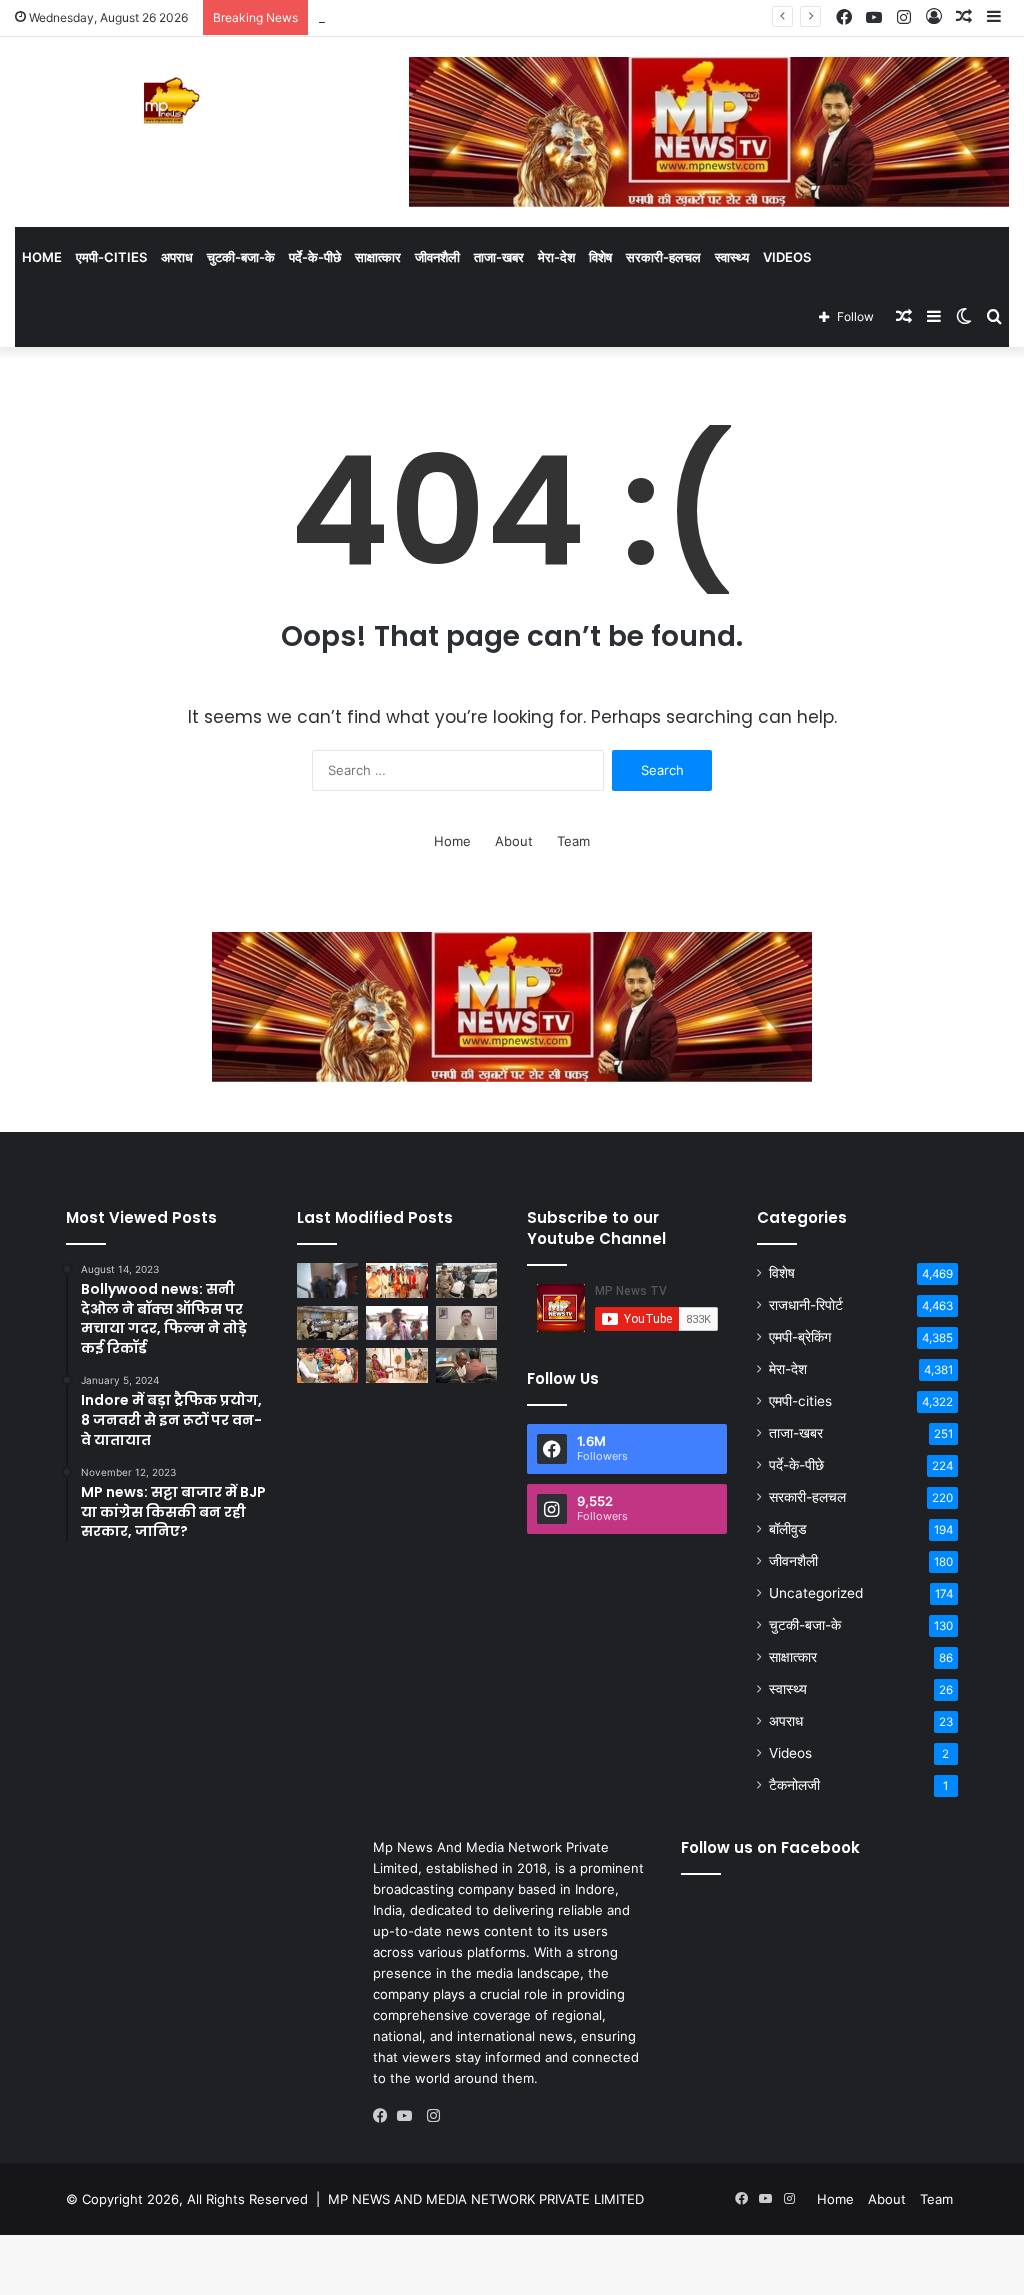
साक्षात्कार (378, 257)
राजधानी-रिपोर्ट (806, 1305)
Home (42, 257)
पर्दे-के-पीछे (315, 257)
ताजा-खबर (499, 257)
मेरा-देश (556, 257)
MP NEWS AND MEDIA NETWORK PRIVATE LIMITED (486, 2199)
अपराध (177, 257)
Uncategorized (816, 1593)
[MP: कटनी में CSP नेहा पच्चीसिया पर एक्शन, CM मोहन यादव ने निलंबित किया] (466, 1323)
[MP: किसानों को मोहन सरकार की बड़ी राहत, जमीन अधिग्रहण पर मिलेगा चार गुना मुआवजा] (327, 1323)
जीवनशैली (437, 257)
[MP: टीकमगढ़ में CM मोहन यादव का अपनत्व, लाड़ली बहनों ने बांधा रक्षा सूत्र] (327, 1365)
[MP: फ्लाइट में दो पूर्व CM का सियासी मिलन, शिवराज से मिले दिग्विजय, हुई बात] (466, 1365)
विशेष (600, 257)
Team (573, 841)
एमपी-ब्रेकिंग (800, 1337)
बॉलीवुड (788, 1529)
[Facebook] (385, 2116)
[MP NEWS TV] (170, 100)
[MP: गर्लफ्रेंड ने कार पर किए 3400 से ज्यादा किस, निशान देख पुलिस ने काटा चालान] (466, 1280)
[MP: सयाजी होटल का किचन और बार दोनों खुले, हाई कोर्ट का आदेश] (327, 1280)
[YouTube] (409, 2116)
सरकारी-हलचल (663, 257)
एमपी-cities (111, 257)
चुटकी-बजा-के (241, 257)
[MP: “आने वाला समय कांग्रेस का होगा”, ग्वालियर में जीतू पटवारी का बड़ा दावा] (396, 1323)
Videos (787, 257)
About (514, 841)
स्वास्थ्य (732, 257)
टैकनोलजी (794, 1785)
